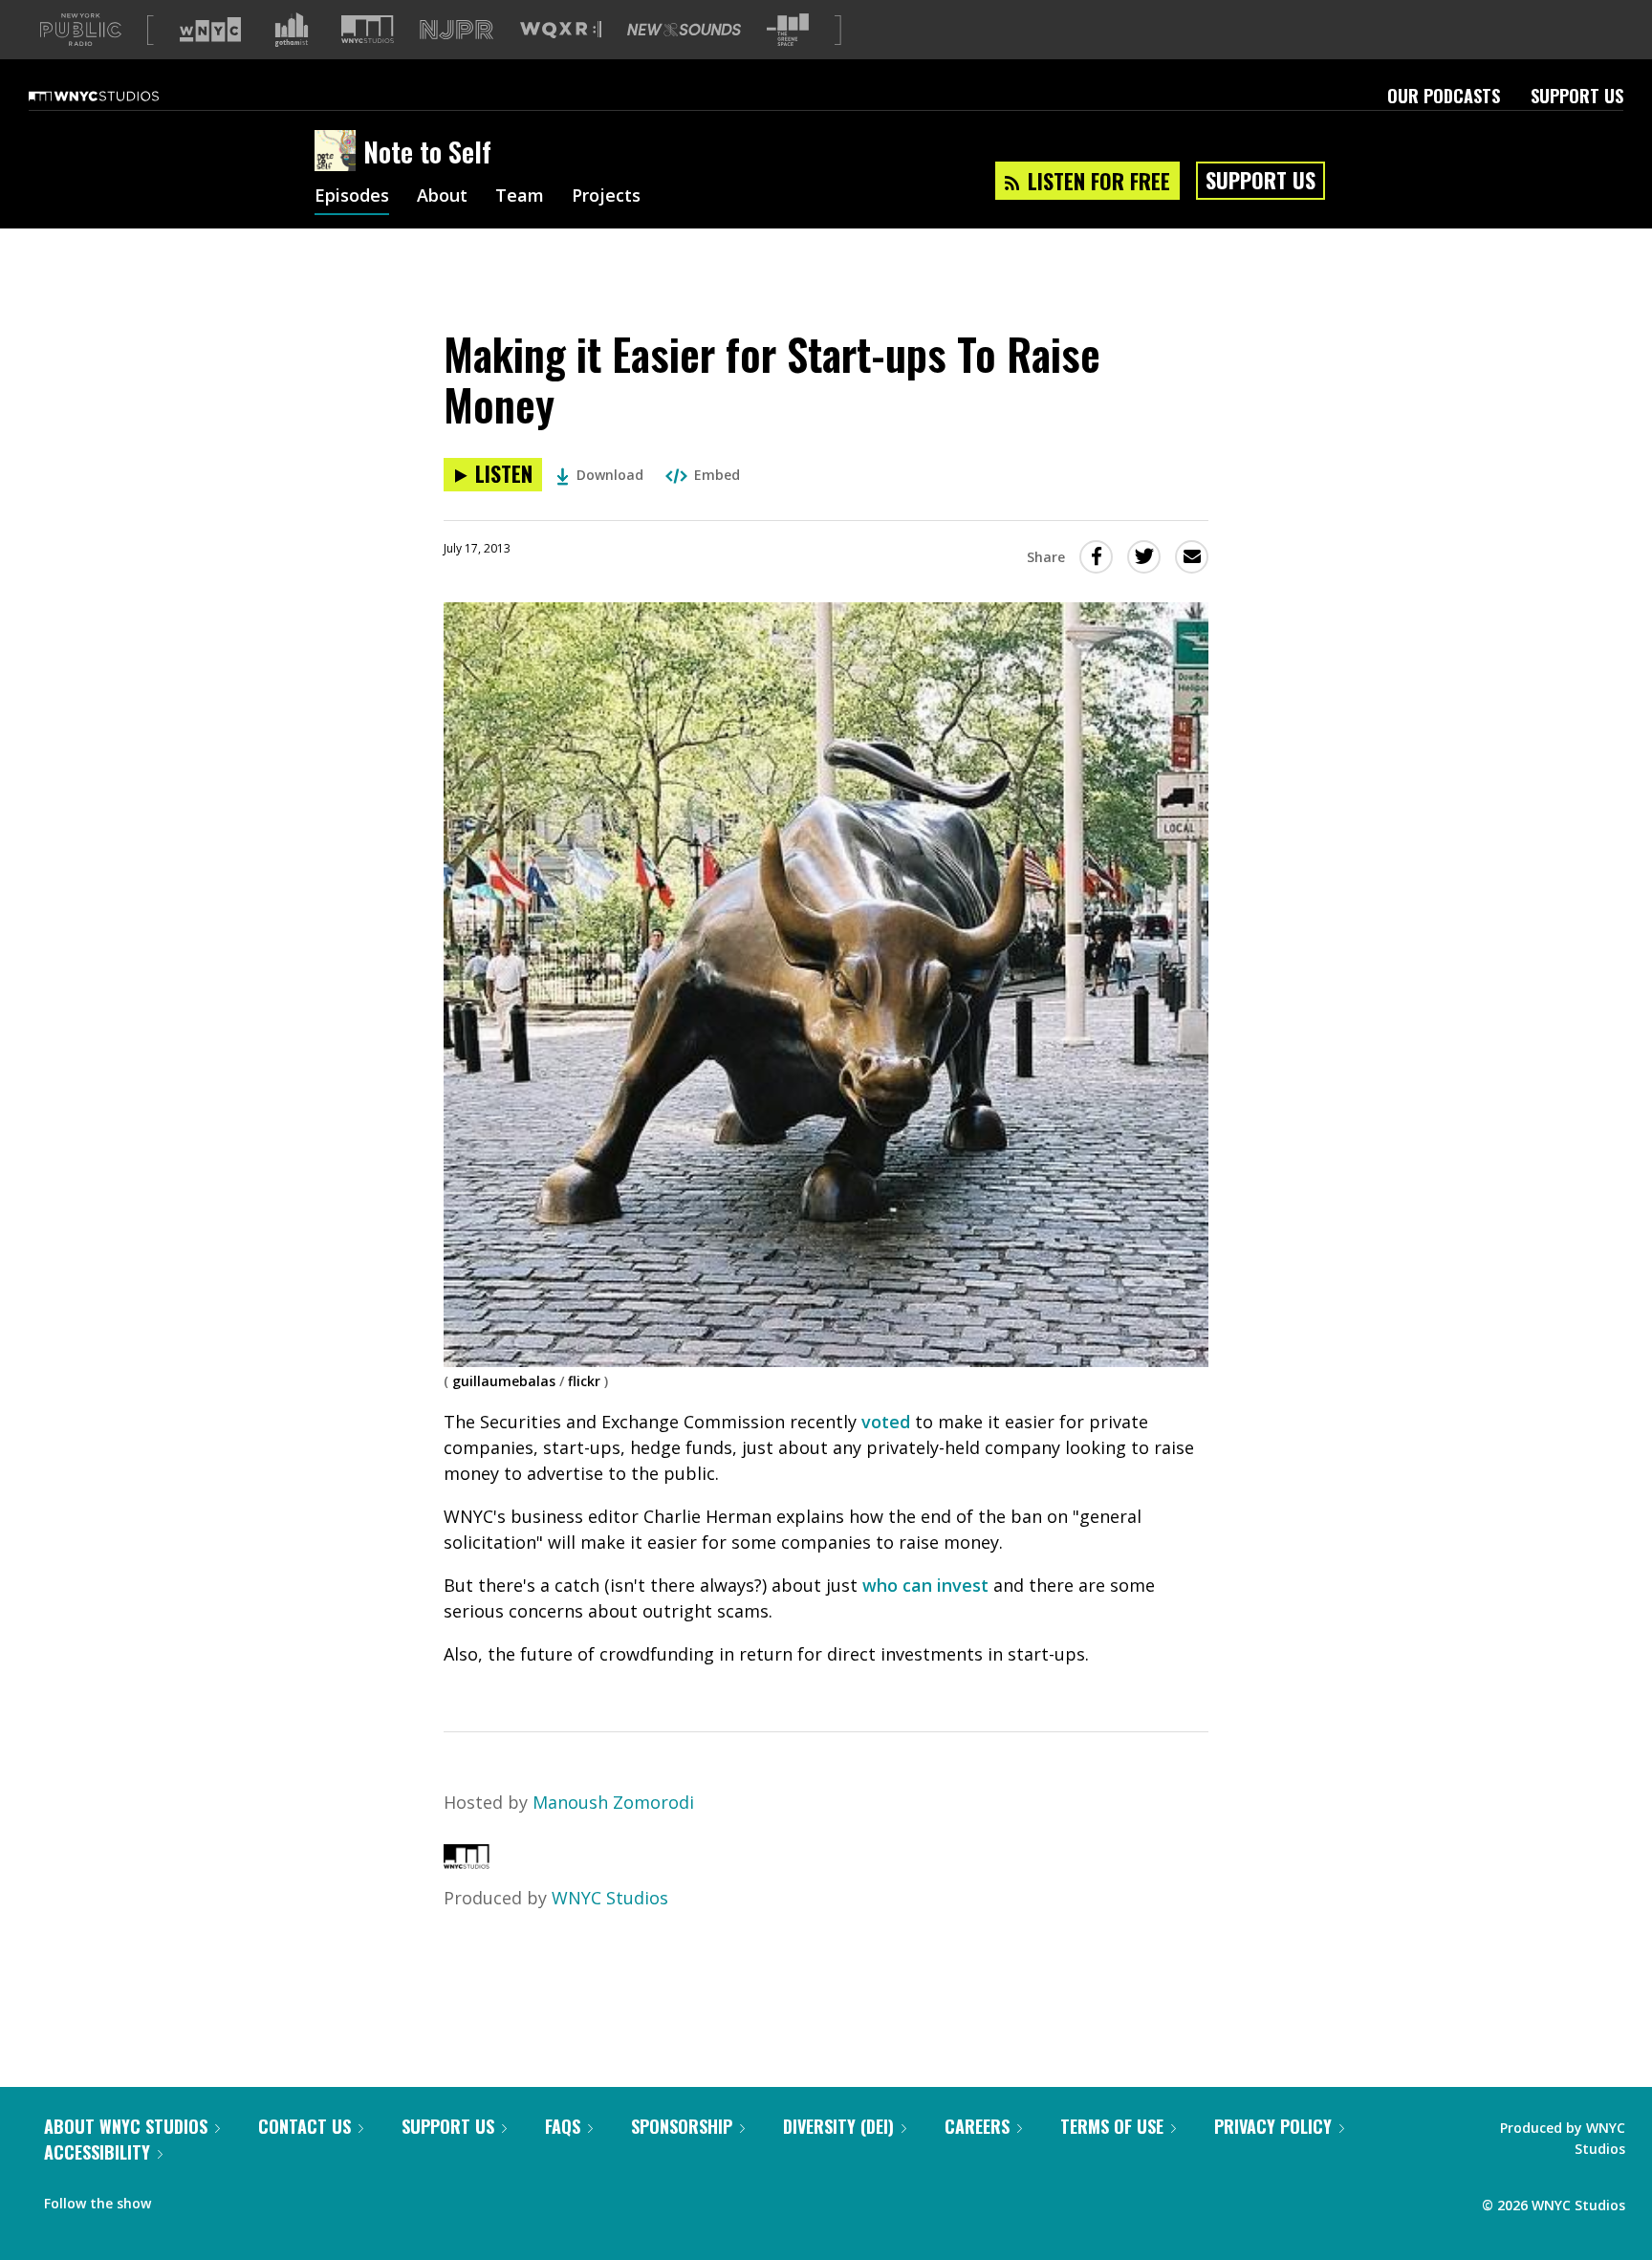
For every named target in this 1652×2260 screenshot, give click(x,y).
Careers (977, 2126)
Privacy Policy (1273, 2126)
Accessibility (97, 2152)
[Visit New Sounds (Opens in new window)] (684, 30)
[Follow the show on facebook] (179, 2199)
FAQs (563, 2126)
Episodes (352, 197)
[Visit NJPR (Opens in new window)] (456, 30)
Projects (606, 197)
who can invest (925, 1585)
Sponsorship (682, 2126)
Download (610, 475)
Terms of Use (1112, 2126)
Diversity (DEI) (838, 2126)
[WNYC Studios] (467, 1862)
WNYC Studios (610, 1898)
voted (888, 1422)
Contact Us (304, 2126)
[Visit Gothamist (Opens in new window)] (292, 30)
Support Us (1577, 96)
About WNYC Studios (126, 2126)
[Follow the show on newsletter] (252, 2199)
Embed (717, 475)
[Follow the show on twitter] (216, 2199)
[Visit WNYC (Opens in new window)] (210, 30)
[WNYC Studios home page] (118, 96)
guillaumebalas (504, 1381)
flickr (584, 1381)
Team (520, 197)
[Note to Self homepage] (339, 152)
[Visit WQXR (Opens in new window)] (561, 30)
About (442, 197)
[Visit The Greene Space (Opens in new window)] (788, 30)
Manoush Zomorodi (613, 1802)
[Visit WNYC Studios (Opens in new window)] (368, 29)
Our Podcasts (1444, 96)
